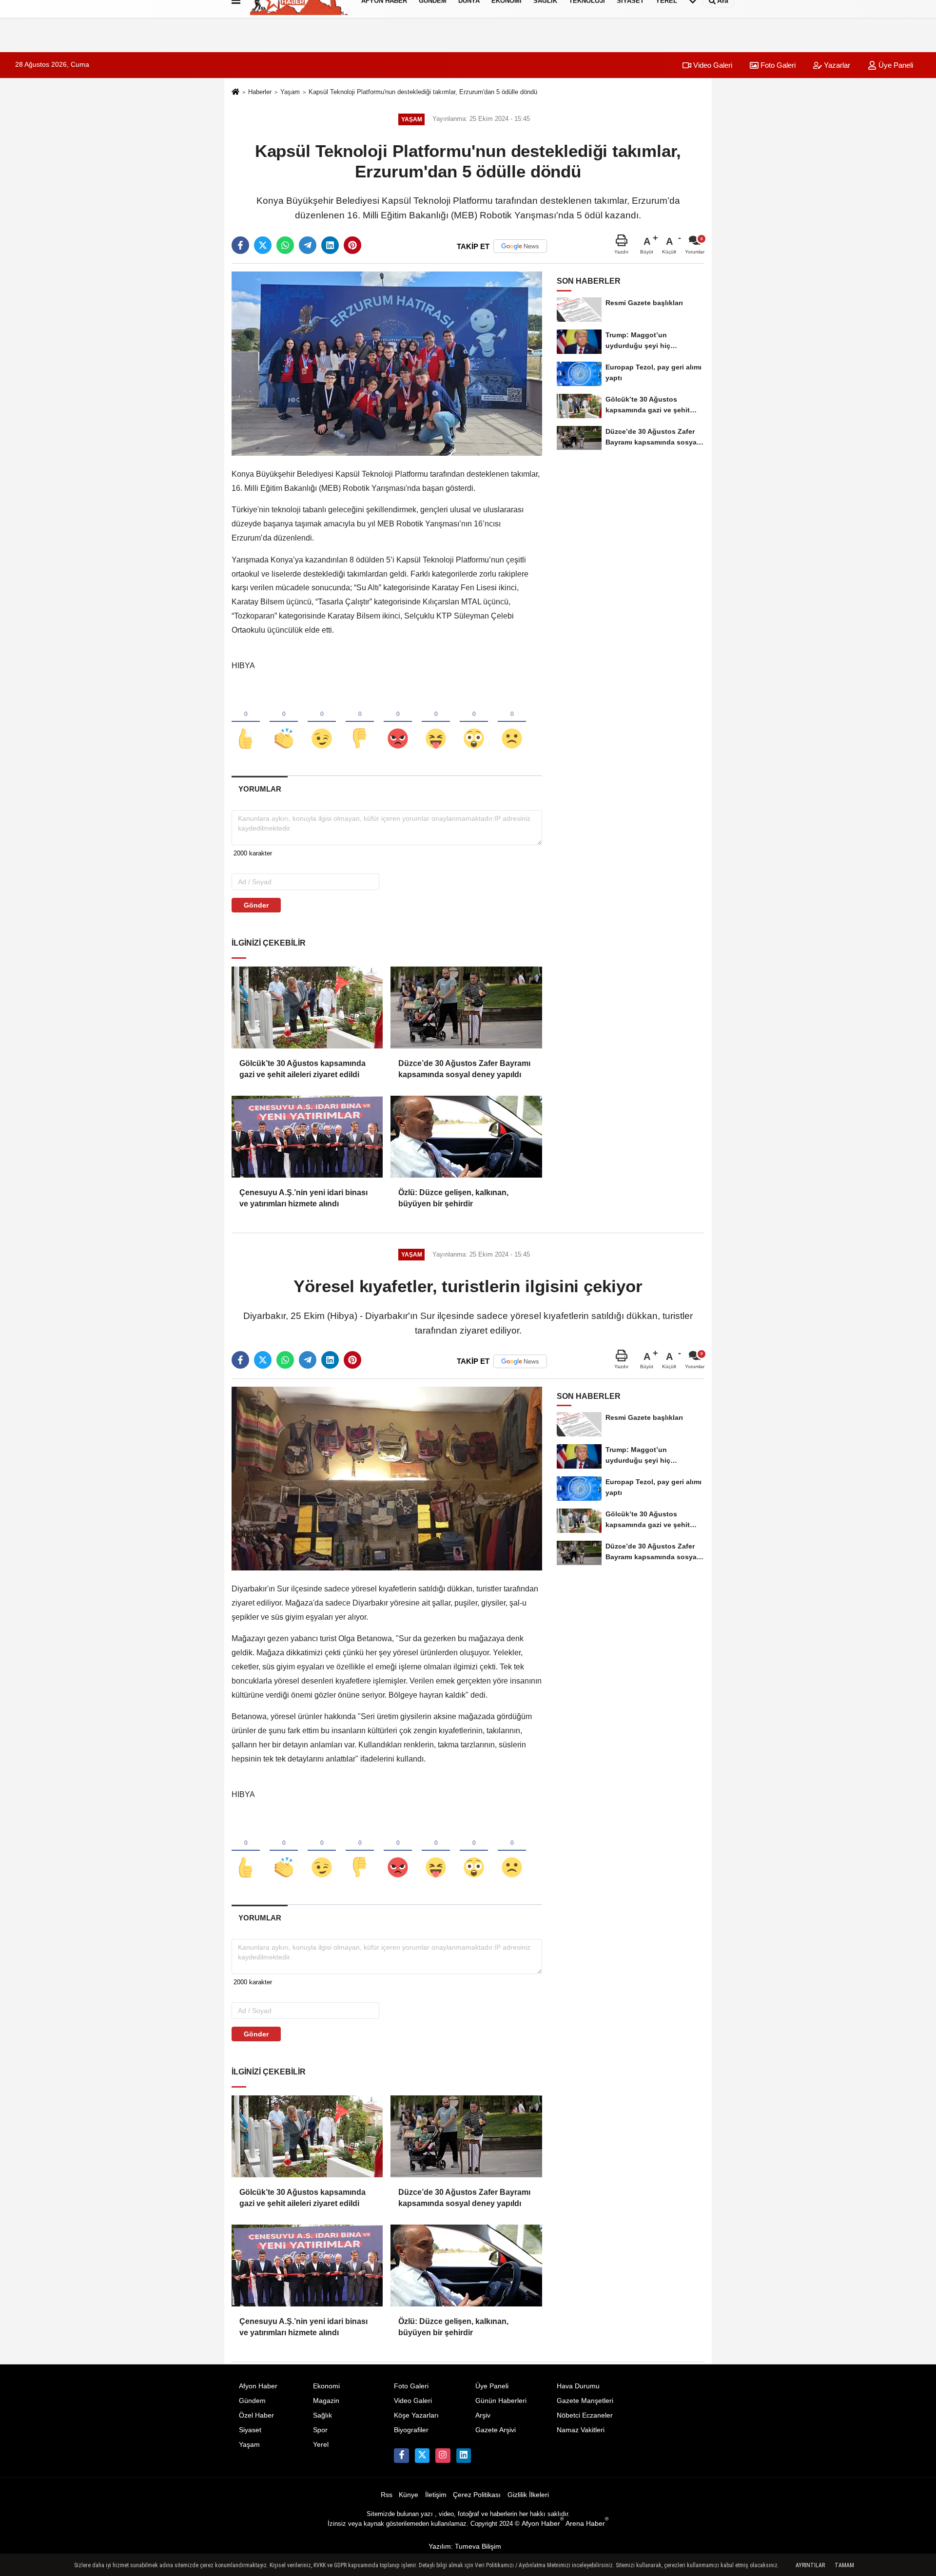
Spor (320, 2430)
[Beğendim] (246, 722)
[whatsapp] (285, 245)
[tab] (260, 789)
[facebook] (240, 245)
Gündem (252, 2401)
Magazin (326, 2401)
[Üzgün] (512, 722)
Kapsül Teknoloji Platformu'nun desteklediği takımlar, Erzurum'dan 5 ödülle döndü (423, 92)
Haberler (260, 92)
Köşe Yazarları (416, 2415)
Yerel (321, 2445)
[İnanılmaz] (474, 722)
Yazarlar (836, 65)
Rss (387, 2495)
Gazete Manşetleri (585, 2401)
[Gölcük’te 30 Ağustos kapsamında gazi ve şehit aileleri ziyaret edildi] (307, 1007)
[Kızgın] (398, 722)
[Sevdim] (322, 722)
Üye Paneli (895, 65)
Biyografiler (411, 2430)
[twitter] (263, 245)
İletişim (436, 2495)
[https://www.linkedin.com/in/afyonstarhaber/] (464, 2456)
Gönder (256, 905)
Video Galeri (712, 65)
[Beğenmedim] (360, 722)
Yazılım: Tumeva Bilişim (465, 2547)
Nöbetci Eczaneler (585, 2415)
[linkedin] (330, 245)
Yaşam (290, 92)
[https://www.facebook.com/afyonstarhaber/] (401, 2456)
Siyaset (250, 2430)
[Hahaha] (436, 722)
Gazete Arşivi (496, 2430)
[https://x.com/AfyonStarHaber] (422, 2456)
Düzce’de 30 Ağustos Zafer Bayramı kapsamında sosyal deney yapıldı (464, 1069)
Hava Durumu (578, 2386)
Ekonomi (326, 2386)
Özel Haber (256, 2415)
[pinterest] (352, 245)
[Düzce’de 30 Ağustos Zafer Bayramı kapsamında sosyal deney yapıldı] (466, 1007)
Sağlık (322, 2415)
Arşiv (483, 2415)
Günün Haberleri (501, 2401)
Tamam (844, 2565)
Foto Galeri (777, 65)
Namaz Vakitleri (581, 2430)
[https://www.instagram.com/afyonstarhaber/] (443, 2456)
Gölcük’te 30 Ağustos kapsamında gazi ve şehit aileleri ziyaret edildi (302, 1069)
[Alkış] (284, 722)
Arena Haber (587, 2524)
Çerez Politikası (477, 2495)
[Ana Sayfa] (235, 93)
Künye (409, 2495)
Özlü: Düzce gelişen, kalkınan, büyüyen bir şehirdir (453, 1198)
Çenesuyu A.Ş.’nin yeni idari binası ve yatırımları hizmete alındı (303, 1198)
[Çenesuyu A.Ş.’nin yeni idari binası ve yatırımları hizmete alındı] (307, 1137)
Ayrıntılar (810, 2565)
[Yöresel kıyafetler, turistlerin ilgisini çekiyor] (387, 1478)
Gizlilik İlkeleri (528, 2495)
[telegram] (308, 245)
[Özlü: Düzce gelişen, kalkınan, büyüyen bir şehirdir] (466, 1137)
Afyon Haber (258, 2386)
